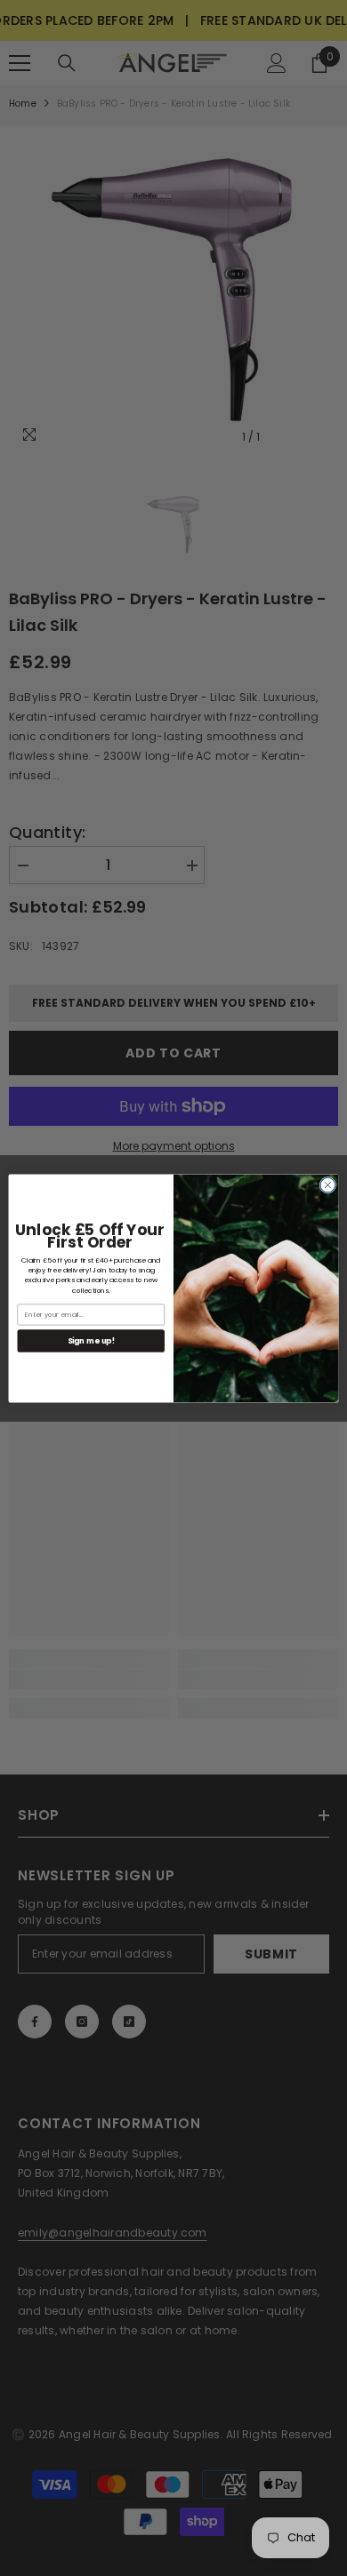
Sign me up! (91, 1340)
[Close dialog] (328, 1185)
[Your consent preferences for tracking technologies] (332, 1932)
